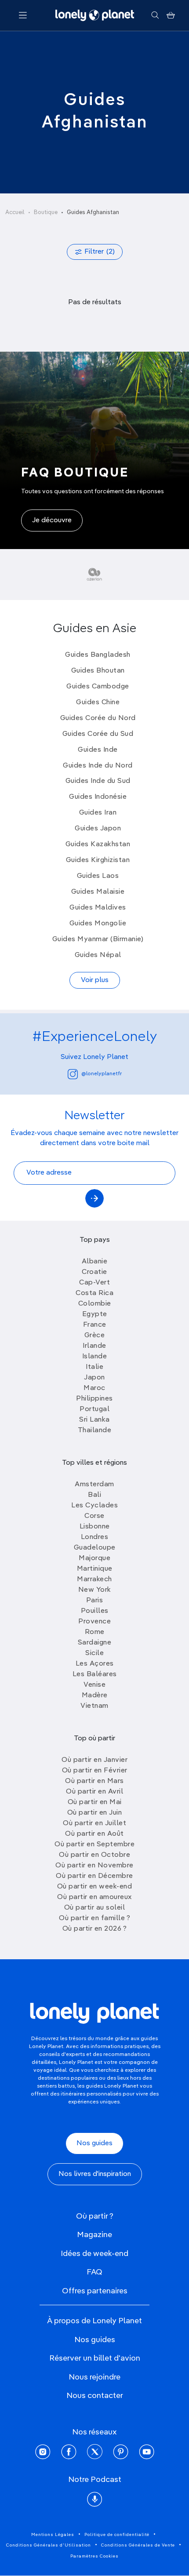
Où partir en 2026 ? (95, 1929)
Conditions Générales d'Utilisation (49, 2545)
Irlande (94, 1346)
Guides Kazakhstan (98, 844)
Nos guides (94, 2143)
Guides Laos (98, 876)
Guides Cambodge (98, 687)
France (95, 1325)
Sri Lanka (94, 1420)
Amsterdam (94, 1484)
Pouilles (95, 1611)
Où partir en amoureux (94, 1897)
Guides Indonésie (98, 797)
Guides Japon (98, 829)
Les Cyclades (94, 1506)
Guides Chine (98, 702)
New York (95, 1590)
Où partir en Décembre (94, 1876)
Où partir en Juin (95, 1813)
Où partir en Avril (94, 1792)
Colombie (95, 1304)
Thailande (95, 1430)
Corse (94, 1516)
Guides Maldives (98, 908)
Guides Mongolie (98, 924)
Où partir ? (95, 2216)
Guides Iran (98, 813)
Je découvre (52, 520)
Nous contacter (95, 2396)
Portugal (94, 1409)
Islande (95, 1357)
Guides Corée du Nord (98, 718)
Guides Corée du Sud (98, 734)
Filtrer (100, 252)
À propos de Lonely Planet (94, 2321)
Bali (94, 1495)
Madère (95, 1696)
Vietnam (94, 1706)
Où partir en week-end (95, 1887)
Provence (94, 1622)
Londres (95, 1537)
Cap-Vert (94, 1283)
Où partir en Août (94, 1834)
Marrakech (94, 1579)
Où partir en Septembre (94, 1845)
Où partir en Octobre (94, 1855)
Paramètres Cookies (94, 2556)
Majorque (94, 1558)
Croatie (94, 1272)
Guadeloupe (95, 1548)
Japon (94, 1378)
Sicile (94, 1653)
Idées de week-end (94, 2254)
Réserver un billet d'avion (95, 2358)
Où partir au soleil (95, 1908)
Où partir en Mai (95, 1802)
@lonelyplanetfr (102, 1074)
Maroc (94, 1388)
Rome (95, 1632)
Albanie (95, 1262)
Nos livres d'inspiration (95, 2174)
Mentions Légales (53, 2535)
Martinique (95, 1569)
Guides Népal (98, 955)
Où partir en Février (95, 1771)
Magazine (94, 2235)
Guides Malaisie (98, 892)
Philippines (94, 1399)
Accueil (15, 213)
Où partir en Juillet (94, 1823)
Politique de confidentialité (117, 2535)
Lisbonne (95, 1527)
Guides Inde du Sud (98, 781)
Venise (94, 1685)
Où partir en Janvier (94, 1760)
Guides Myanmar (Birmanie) (98, 939)
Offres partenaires (95, 2291)
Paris (95, 1601)
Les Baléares (95, 1674)
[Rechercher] (155, 15)
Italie (94, 1367)
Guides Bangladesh (98, 655)
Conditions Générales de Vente (138, 2545)
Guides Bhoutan (98, 671)
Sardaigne (95, 1643)
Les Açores (95, 1664)
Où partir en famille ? (94, 1918)
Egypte (95, 1314)
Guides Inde (98, 750)
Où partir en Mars (94, 1781)
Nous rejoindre (94, 2377)
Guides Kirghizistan (98, 860)
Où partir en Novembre (94, 1866)
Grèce (95, 1335)
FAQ (94, 2272)
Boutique (46, 213)
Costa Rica (94, 1293)
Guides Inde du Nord (98, 766)
